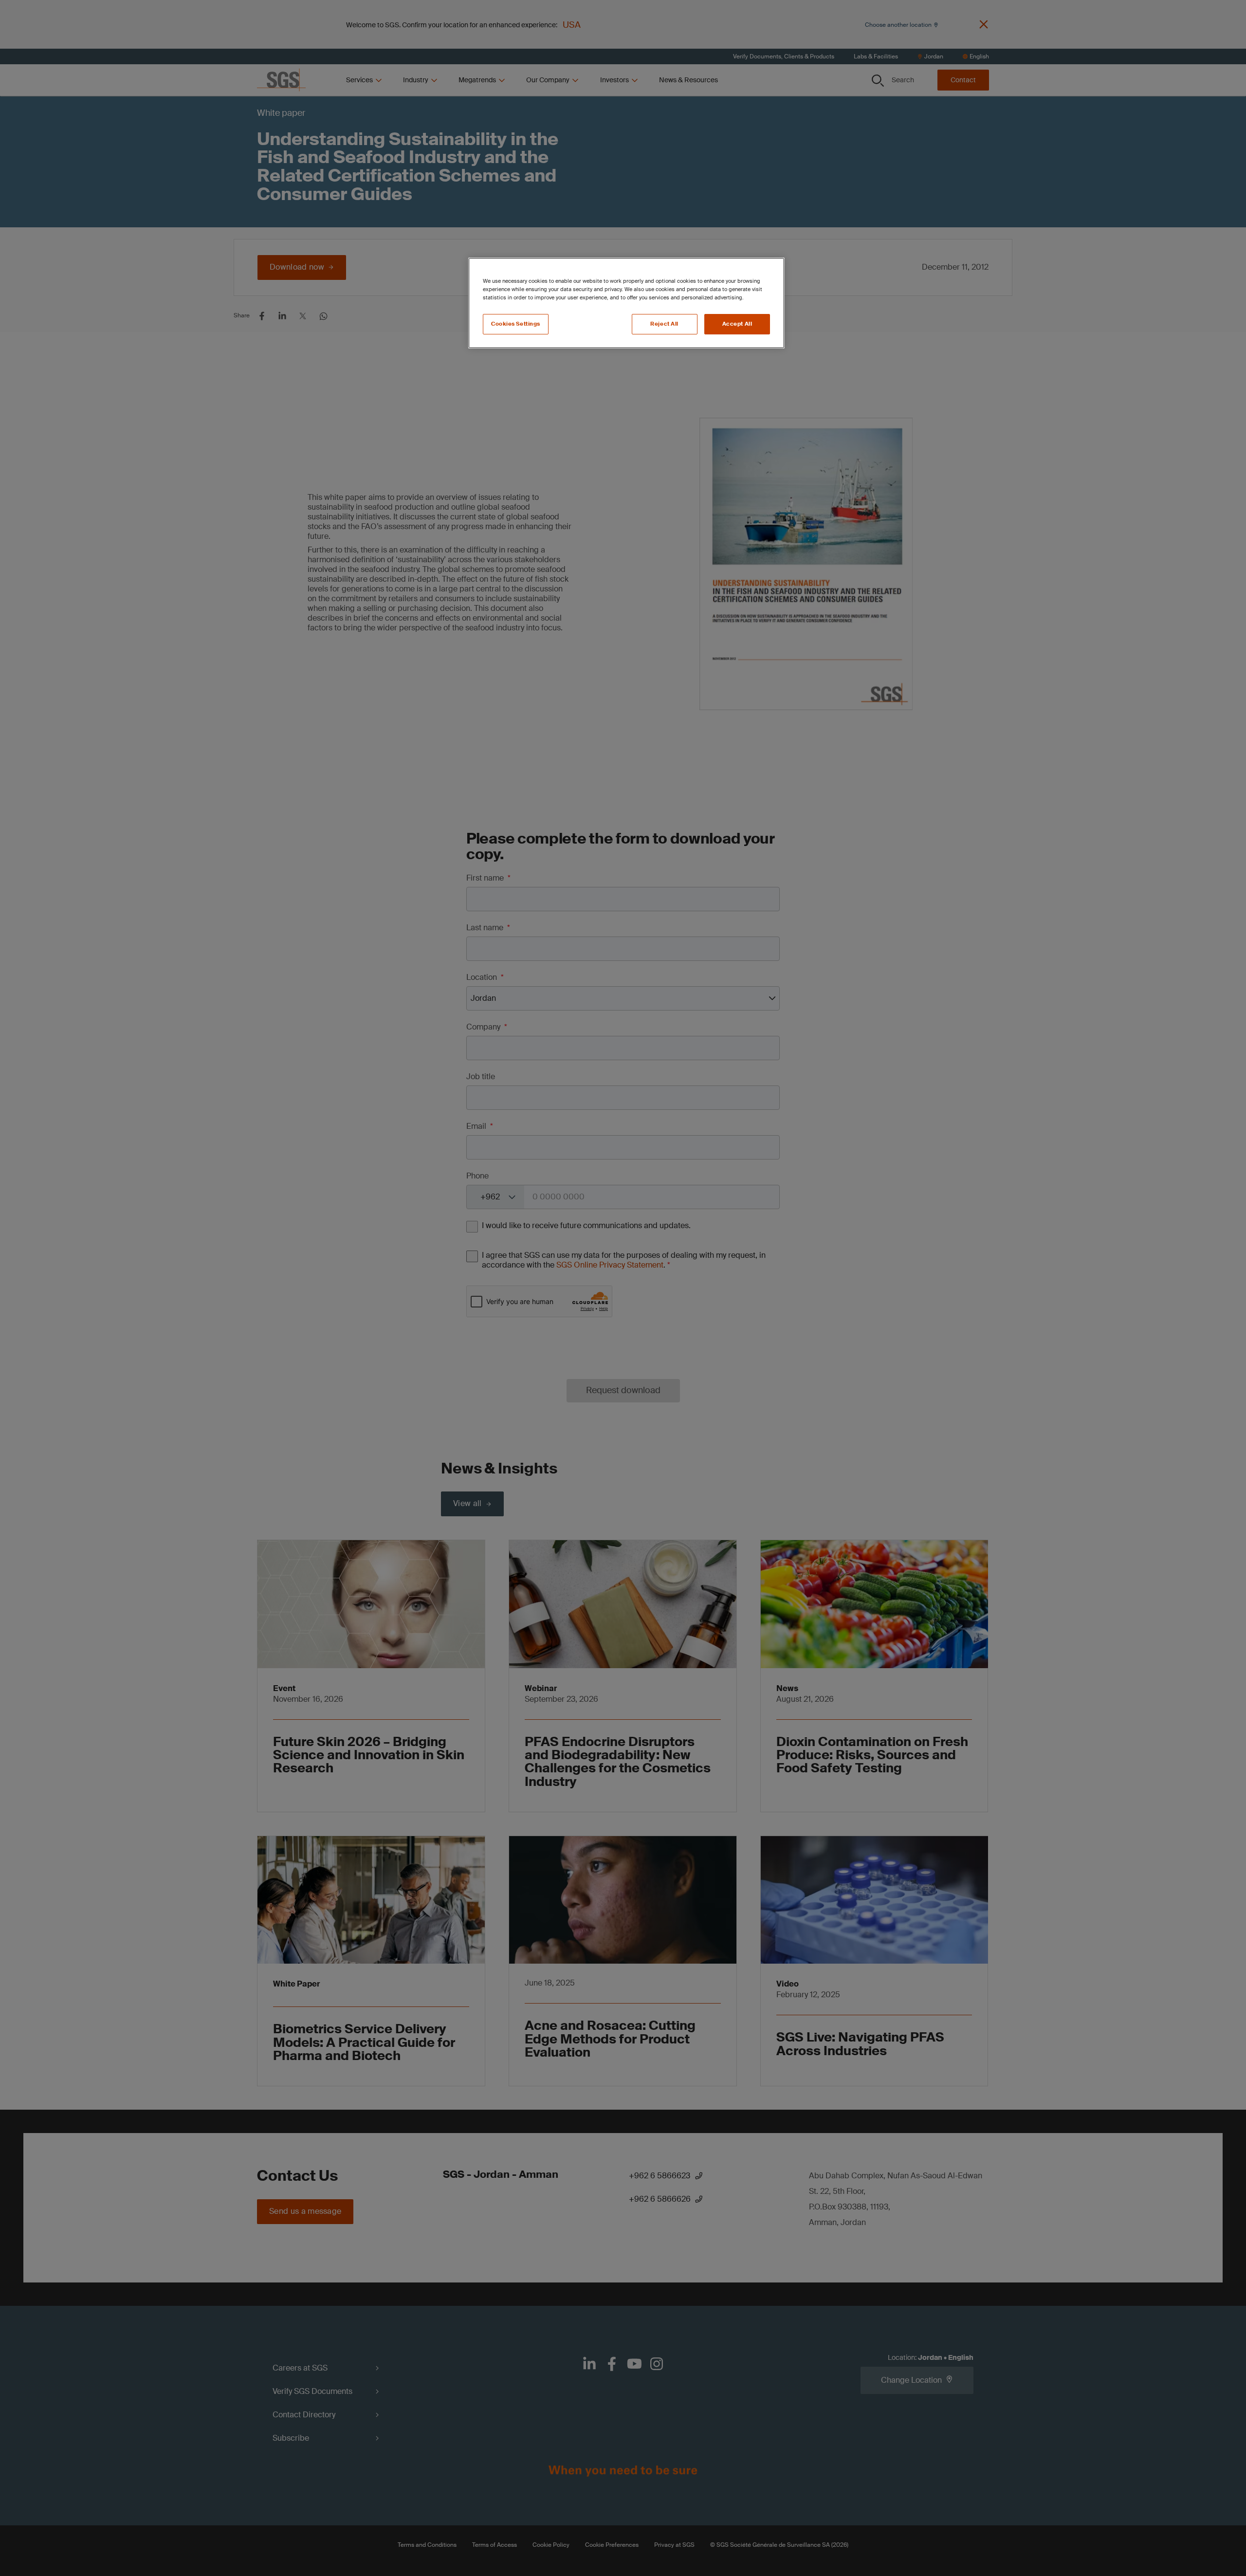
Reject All (664, 324)
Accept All (737, 324)
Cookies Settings (516, 324)
